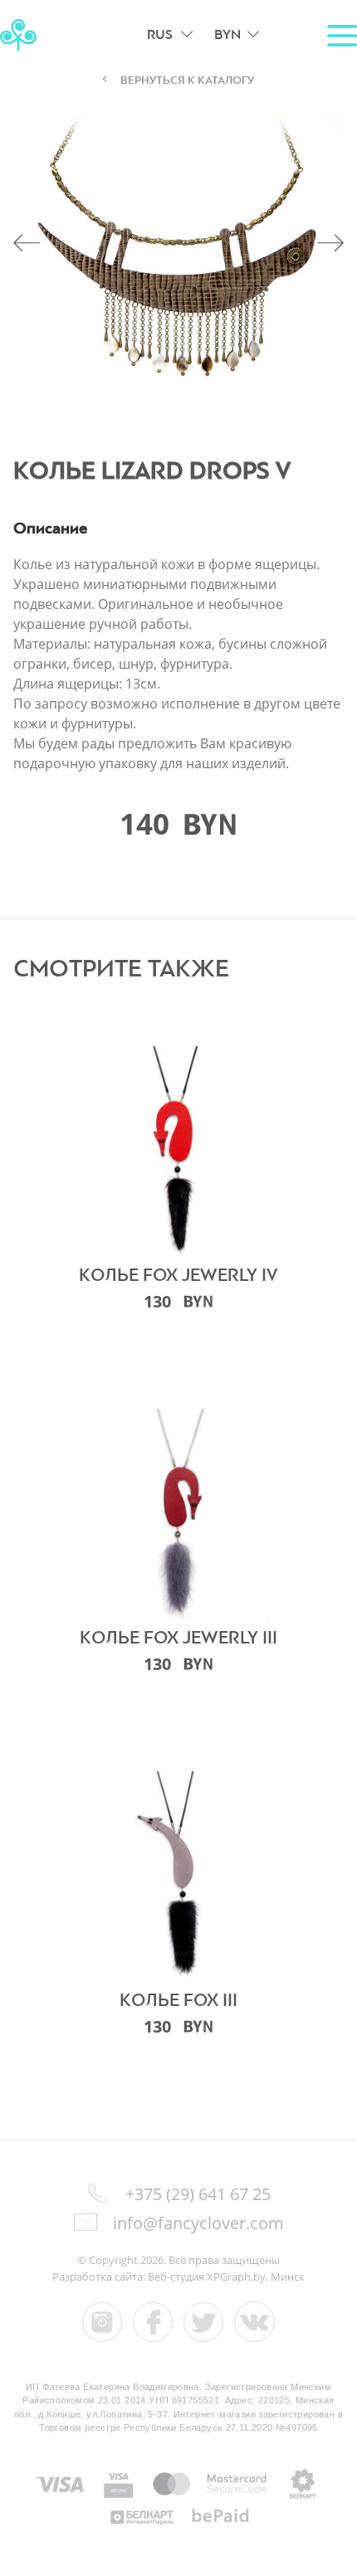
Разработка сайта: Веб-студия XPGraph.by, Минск (178, 2277)
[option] (178, 256)
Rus (160, 34)
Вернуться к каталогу (187, 80)
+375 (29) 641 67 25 (198, 2194)
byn (227, 34)
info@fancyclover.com (196, 2223)
